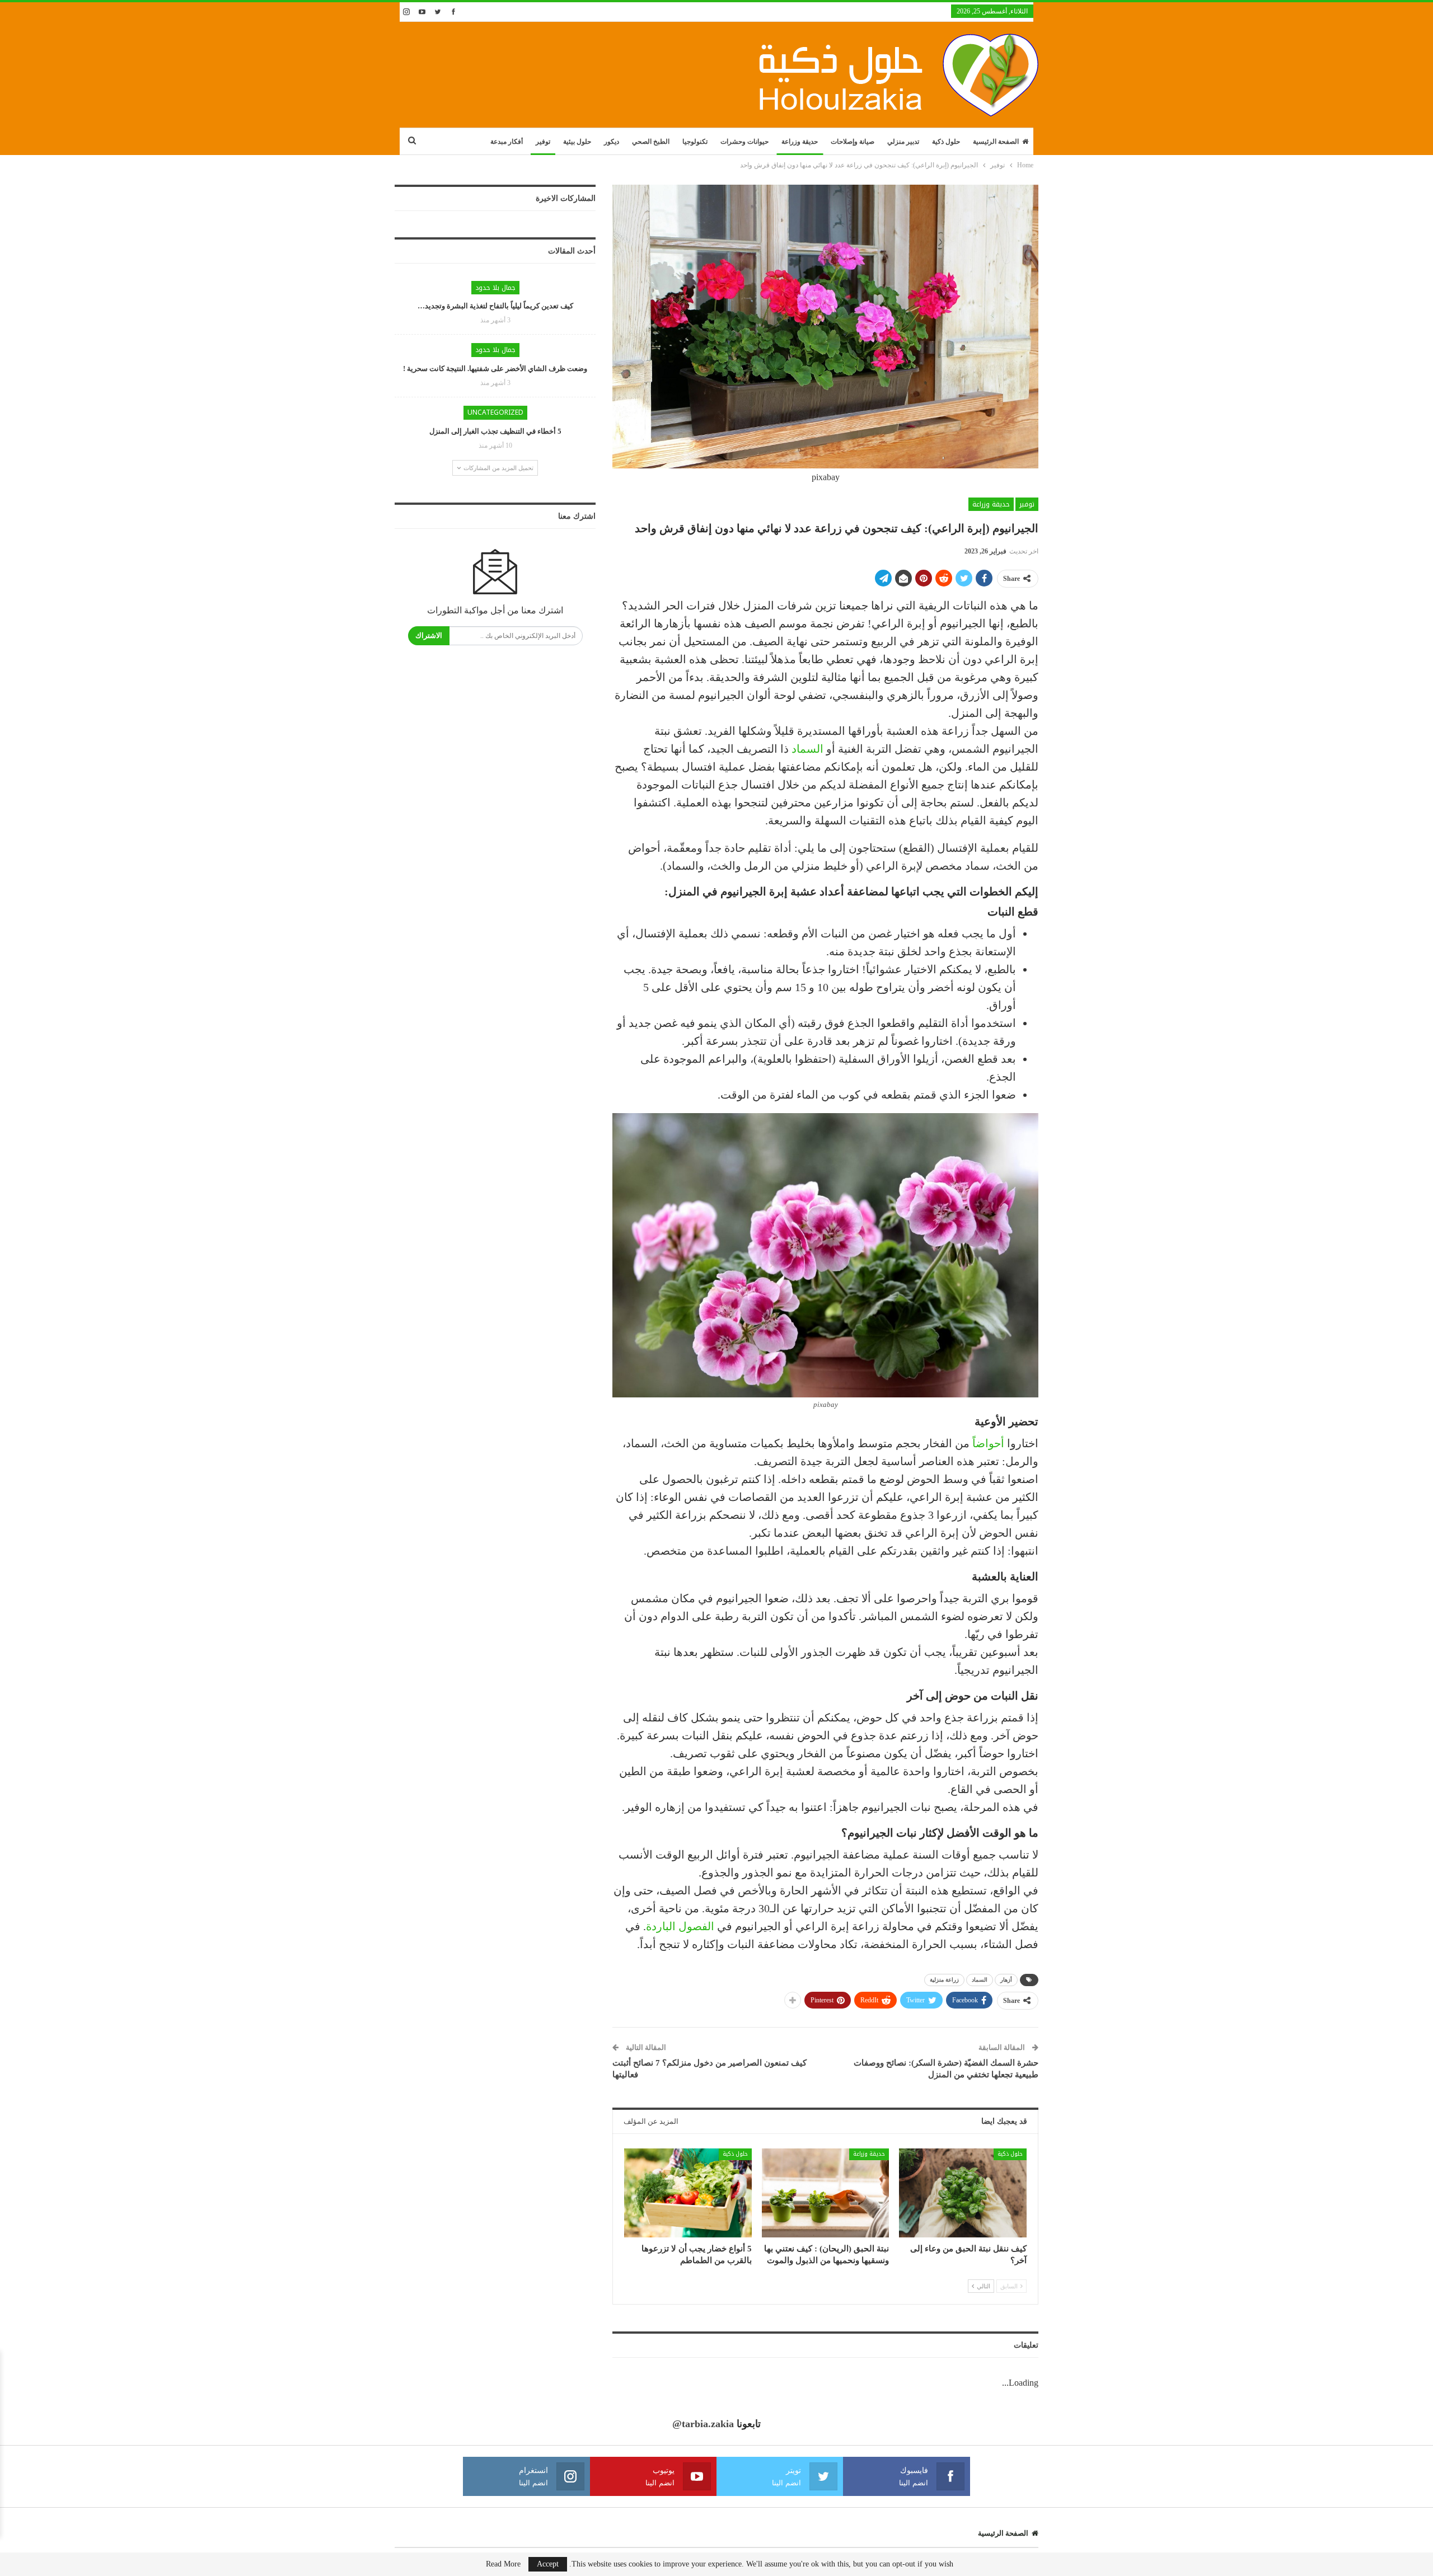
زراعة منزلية (944, 1980)
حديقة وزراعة (800, 142)
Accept (548, 2564)
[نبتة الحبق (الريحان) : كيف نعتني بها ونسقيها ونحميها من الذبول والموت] (826, 2193)
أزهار (1006, 1980)
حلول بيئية (577, 142)
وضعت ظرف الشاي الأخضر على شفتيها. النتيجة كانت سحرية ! (495, 369)
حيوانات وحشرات (744, 142)
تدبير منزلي (903, 142)
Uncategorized (495, 412)
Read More (503, 2564)
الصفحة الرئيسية (996, 142)
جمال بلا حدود (495, 288)
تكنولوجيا (695, 142)
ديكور (612, 142)
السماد (807, 749)
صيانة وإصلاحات (853, 142)
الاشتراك (429, 635)
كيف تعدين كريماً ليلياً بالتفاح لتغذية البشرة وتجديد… (495, 306)
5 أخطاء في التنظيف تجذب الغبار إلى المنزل (495, 431)
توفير (543, 142)
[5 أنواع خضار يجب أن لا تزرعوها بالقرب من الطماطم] (688, 2193)
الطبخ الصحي (651, 142)
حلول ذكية (946, 142)
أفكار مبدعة (507, 142)
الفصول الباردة (680, 1926)
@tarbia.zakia (703, 2424)
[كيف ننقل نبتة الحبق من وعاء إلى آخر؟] (963, 2193)
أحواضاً (988, 1443)
